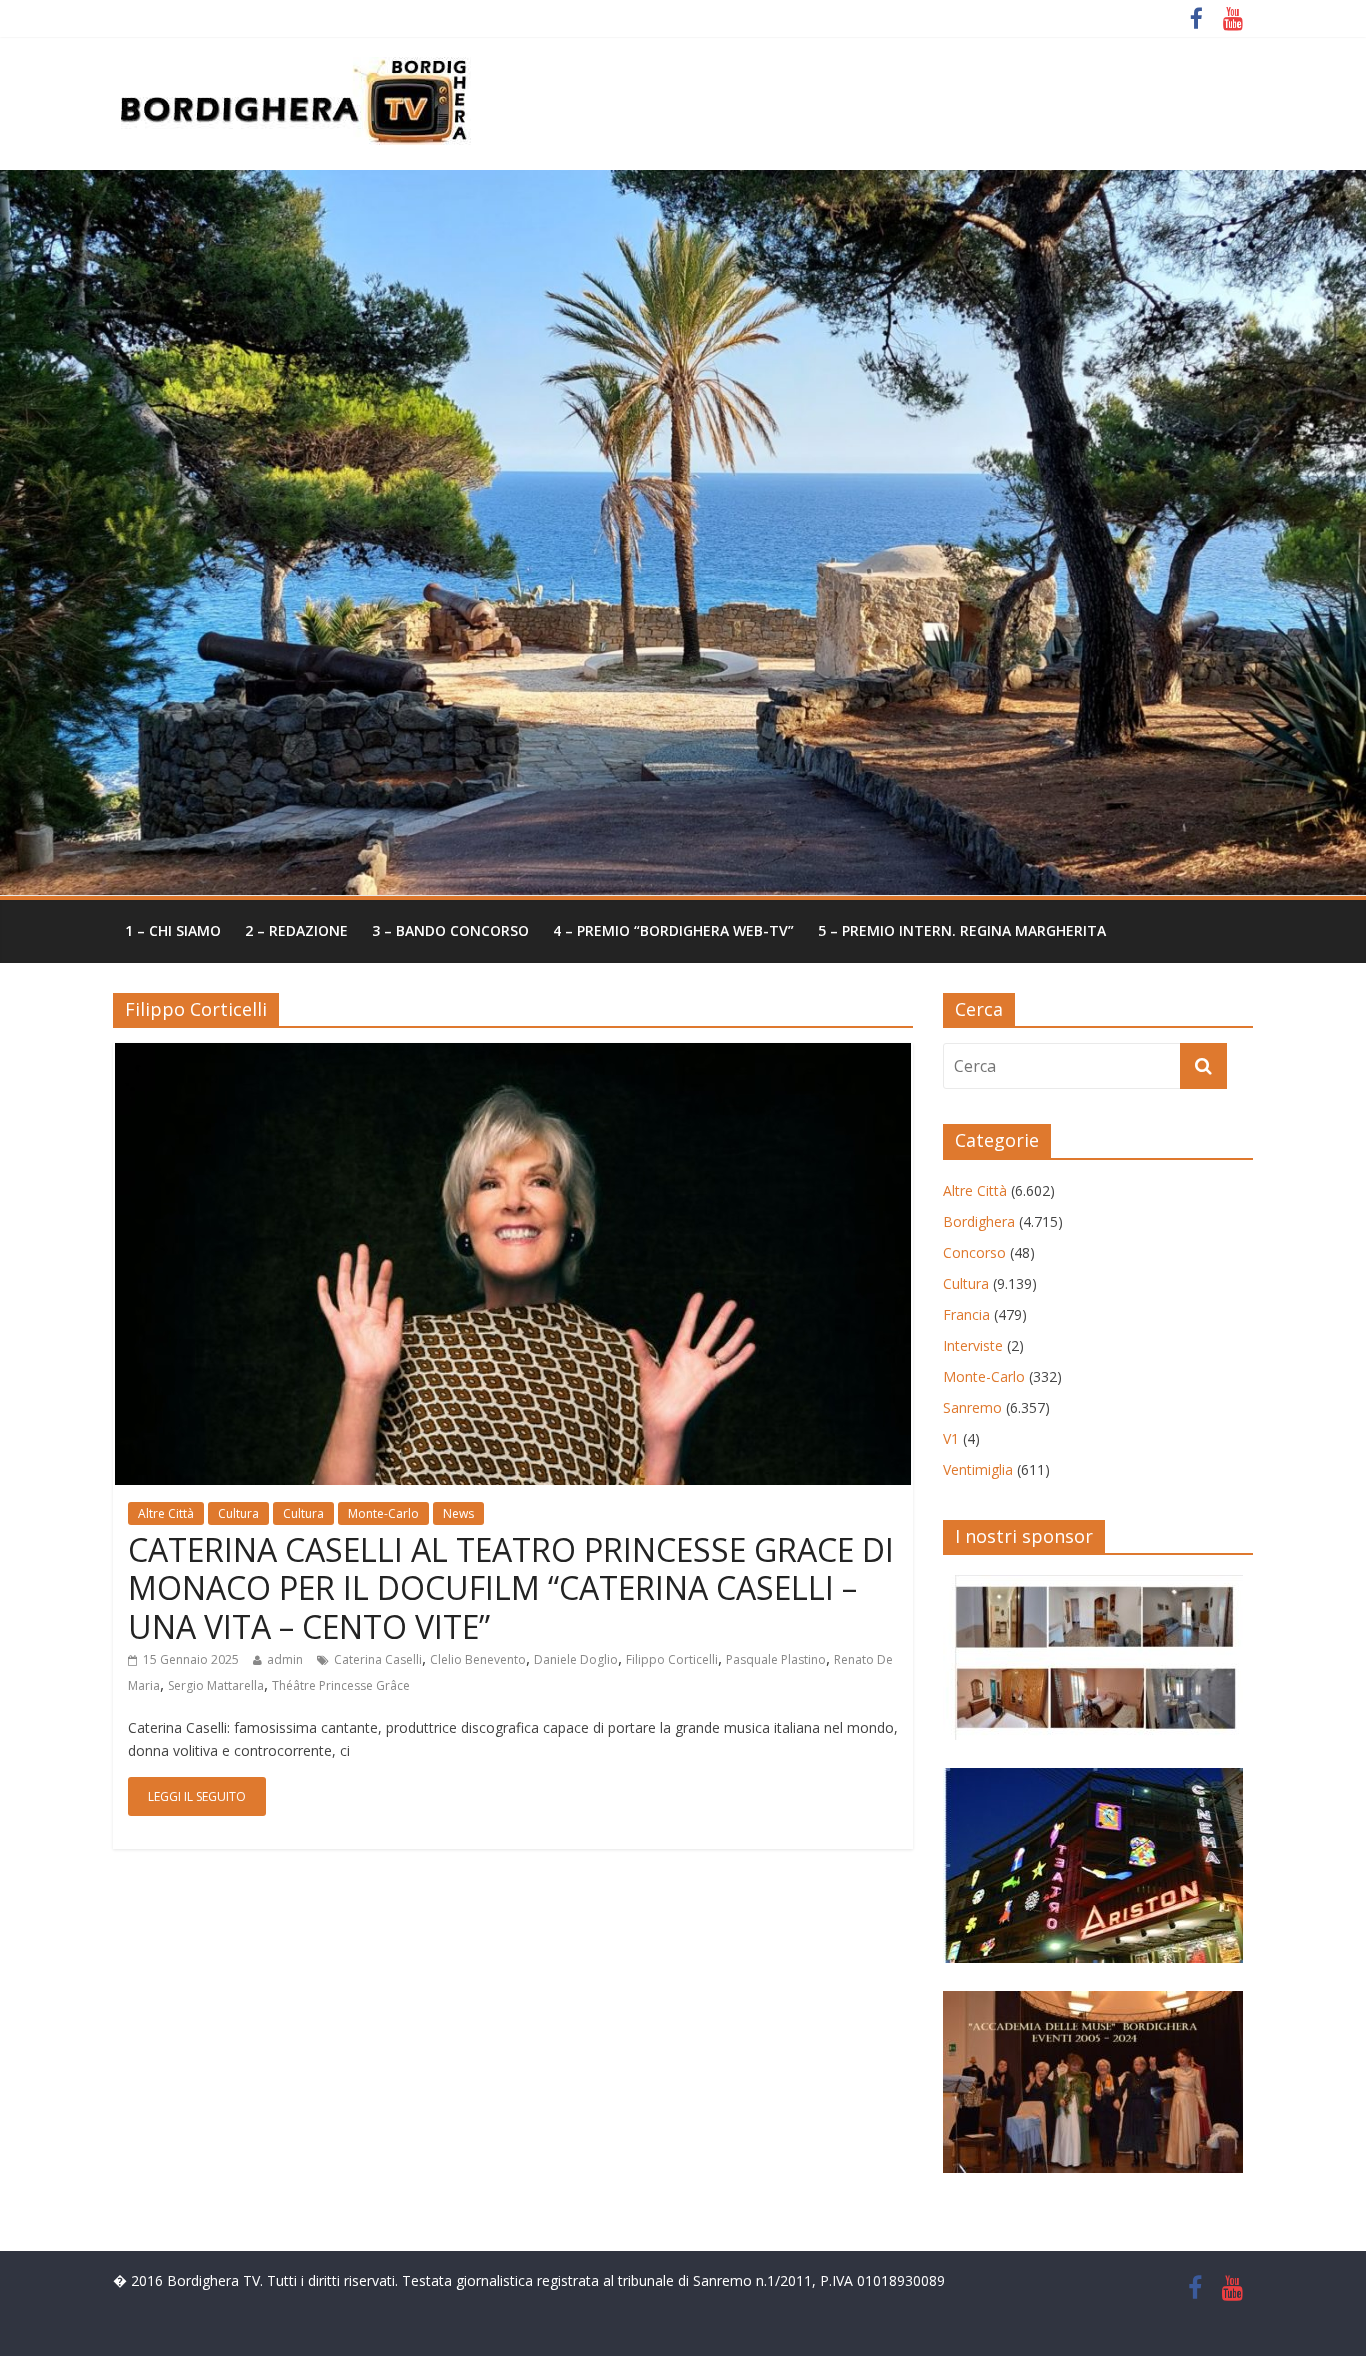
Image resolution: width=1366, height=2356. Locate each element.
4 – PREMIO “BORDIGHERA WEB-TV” (673, 930)
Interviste (973, 1345)
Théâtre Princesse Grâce (341, 1685)
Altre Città (166, 1513)
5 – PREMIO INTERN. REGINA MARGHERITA (962, 930)
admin (285, 1659)
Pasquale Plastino (776, 1659)
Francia (966, 1314)
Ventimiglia (978, 1469)
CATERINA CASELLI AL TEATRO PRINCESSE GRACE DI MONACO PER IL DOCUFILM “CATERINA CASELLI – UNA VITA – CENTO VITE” (511, 1588)
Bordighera (979, 1221)
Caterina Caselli (378, 1659)
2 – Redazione (296, 930)
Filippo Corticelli (672, 1659)
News (458, 1513)
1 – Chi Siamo (173, 930)
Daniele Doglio (576, 1659)
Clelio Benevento (478, 1659)
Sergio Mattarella (216, 1685)
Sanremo (972, 1407)
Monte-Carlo (383, 1513)
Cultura (238, 1513)
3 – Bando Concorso (450, 930)
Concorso (974, 1252)
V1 (951, 1438)
